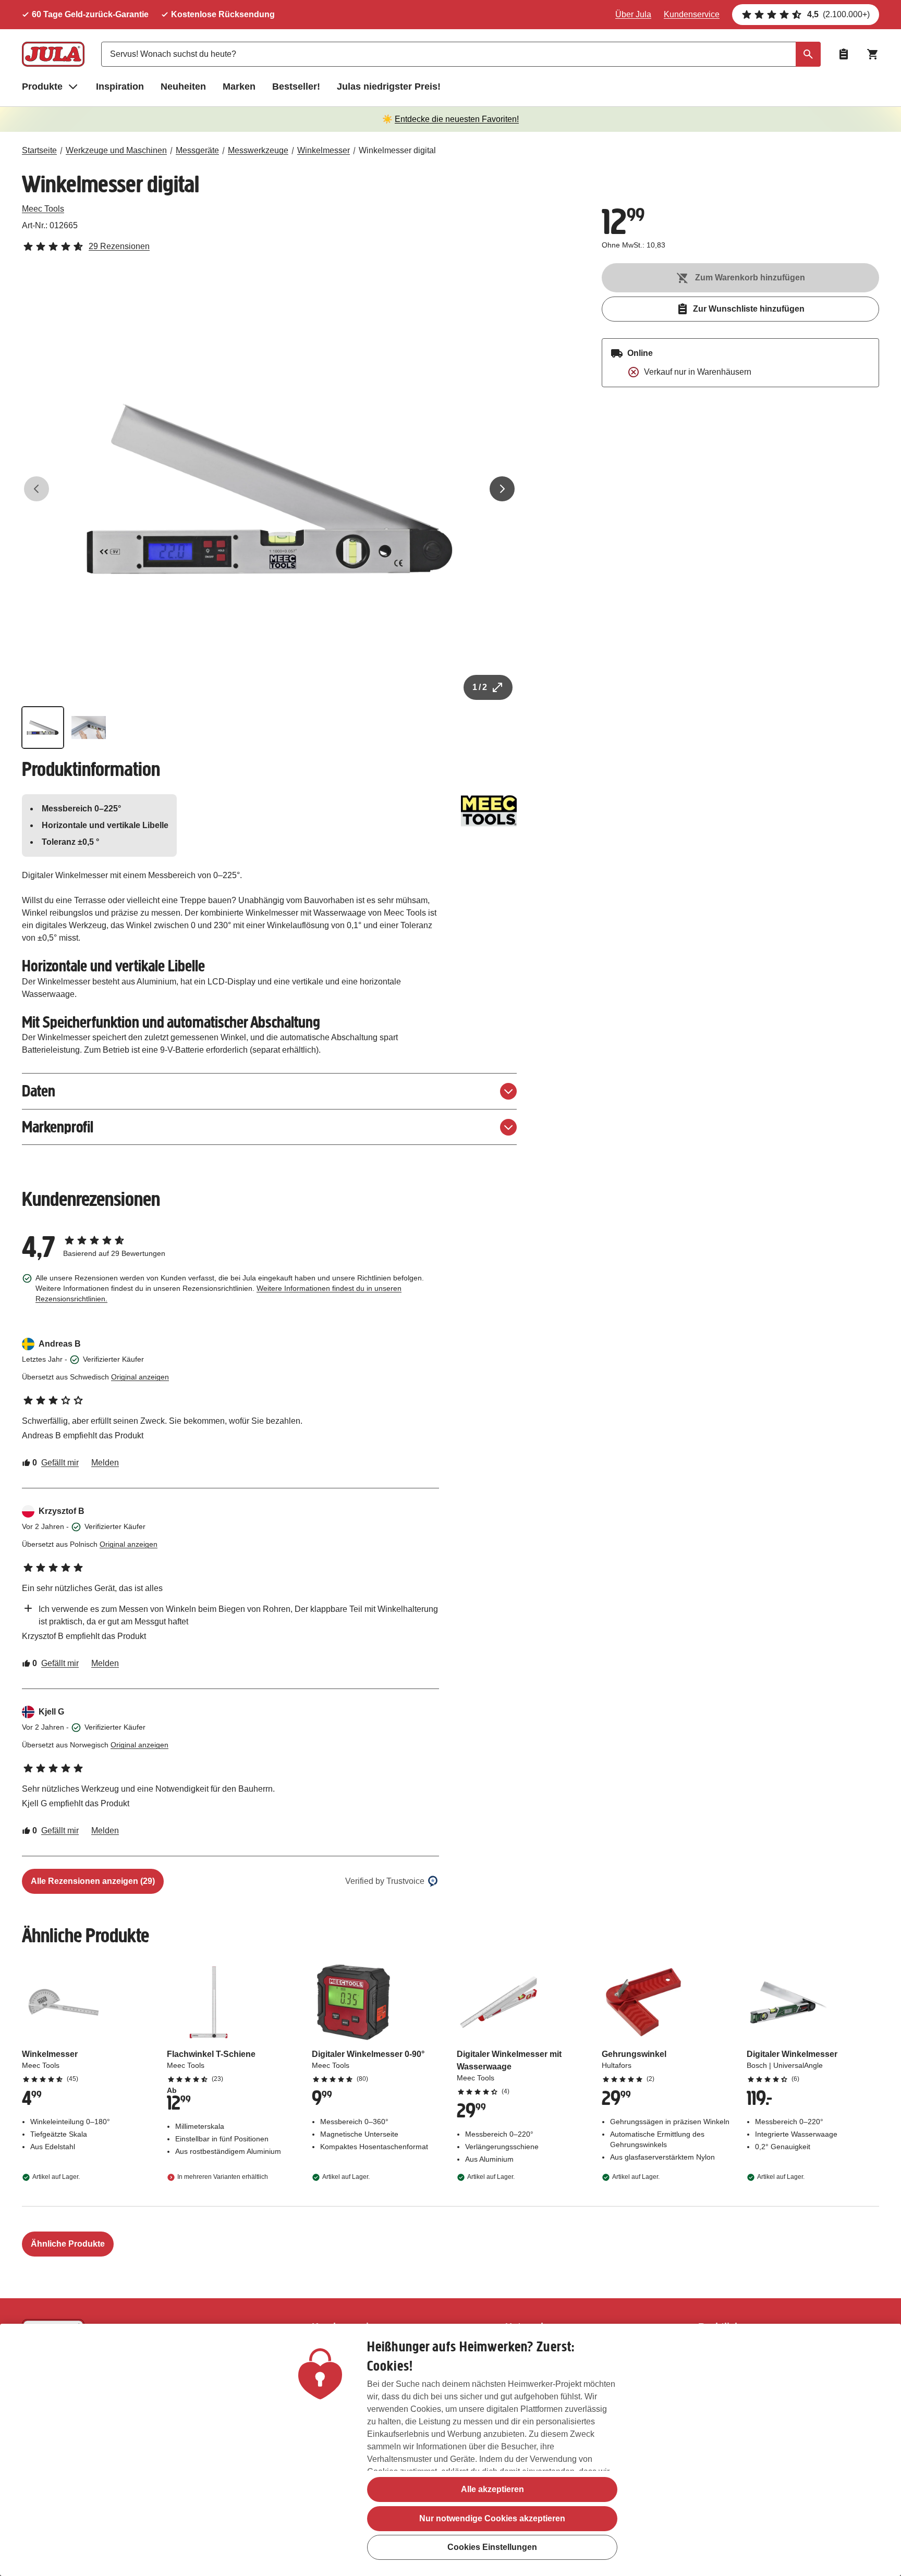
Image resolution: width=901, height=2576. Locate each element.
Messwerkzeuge (258, 150)
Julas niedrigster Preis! (389, 87)
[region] (451, 2450)
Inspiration (120, 87)
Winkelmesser (324, 150)
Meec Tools (43, 209)
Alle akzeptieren (492, 2489)
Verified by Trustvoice (385, 1881)
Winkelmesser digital (397, 150)
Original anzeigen (140, 1377)
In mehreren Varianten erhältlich (223, 2177)
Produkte (42, 87)
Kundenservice (692, 14)
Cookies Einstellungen (492, 2548)
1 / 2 (480, 687)
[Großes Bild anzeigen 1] (270, 489)
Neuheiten (183, 87)
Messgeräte (197, 150)
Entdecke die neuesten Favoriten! (457, 119)
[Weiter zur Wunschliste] (844, 54)
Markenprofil (58, 1127)
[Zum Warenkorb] (873, 54)
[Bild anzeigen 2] (89, 728)
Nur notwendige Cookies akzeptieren (492, 2518)
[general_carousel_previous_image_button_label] (36, 489)
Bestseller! (296, 87)
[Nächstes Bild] (502, 489)
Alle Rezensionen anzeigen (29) (93, 1881)
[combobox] (461, 54)
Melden (105, 1463)
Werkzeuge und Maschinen (116, 150)
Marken (239, 87)
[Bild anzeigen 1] (43, 728)
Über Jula (633, 14)
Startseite (39, 150)
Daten (39, 1091)
